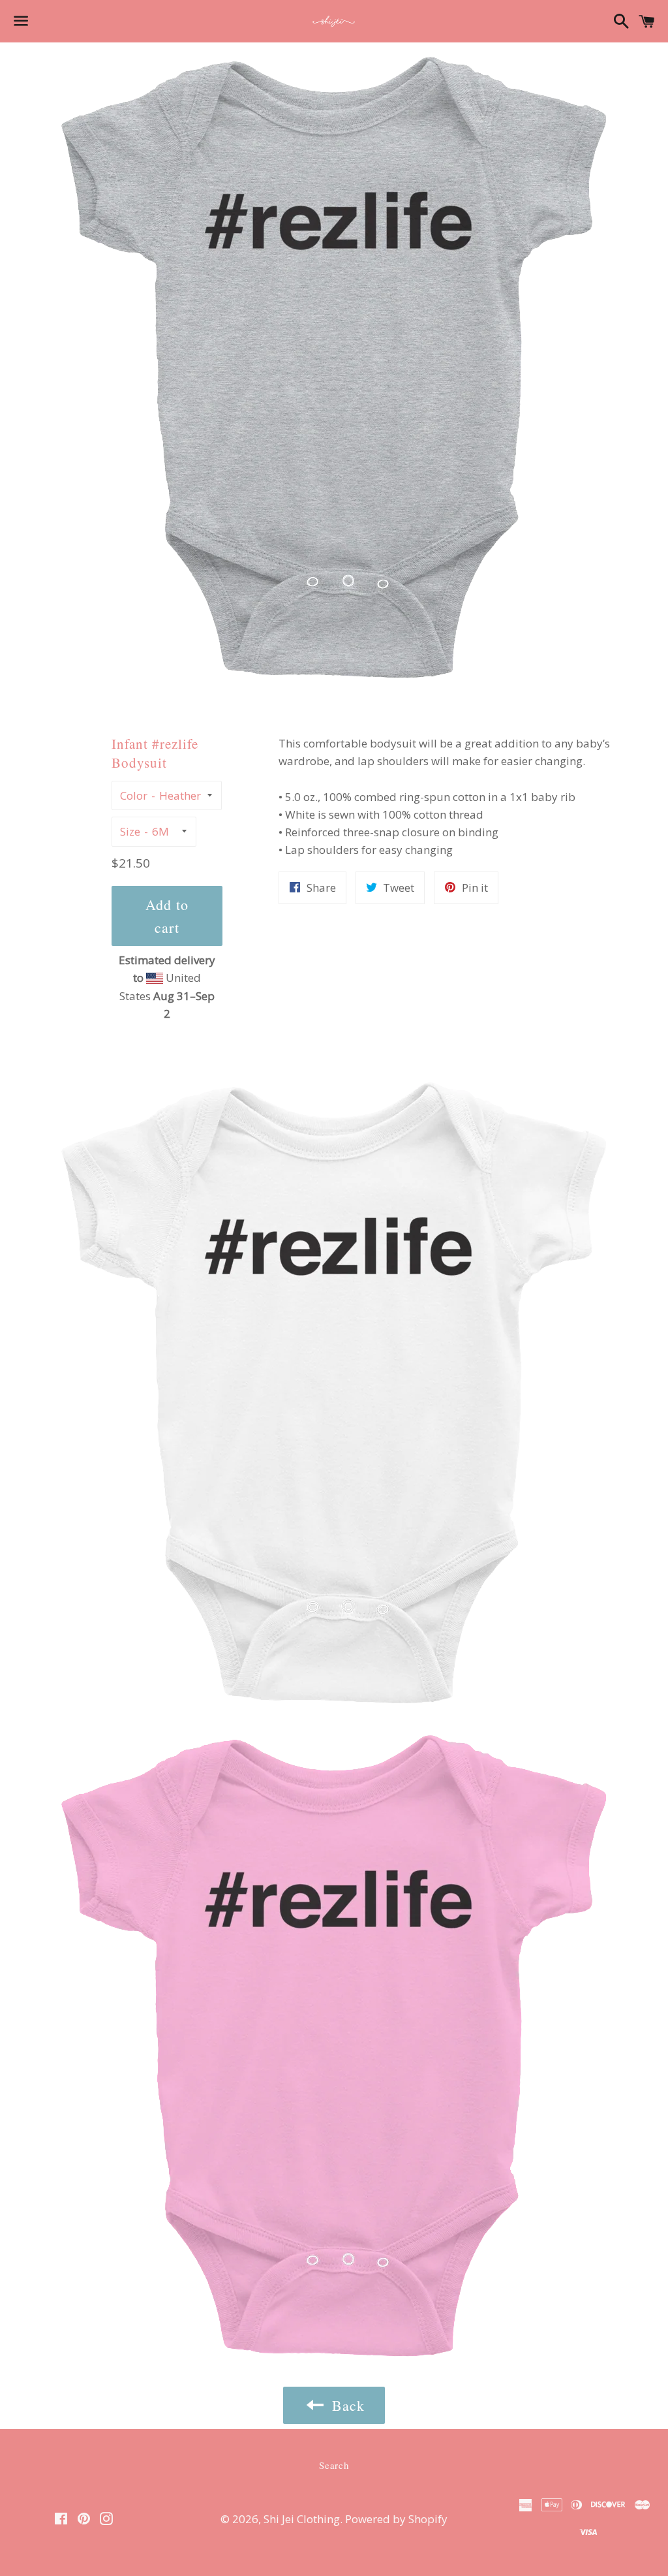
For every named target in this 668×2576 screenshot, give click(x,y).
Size (130, 831)
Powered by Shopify (396, 2519)
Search (334, 2465)
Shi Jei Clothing (302, 2519)
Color (134, 795)
